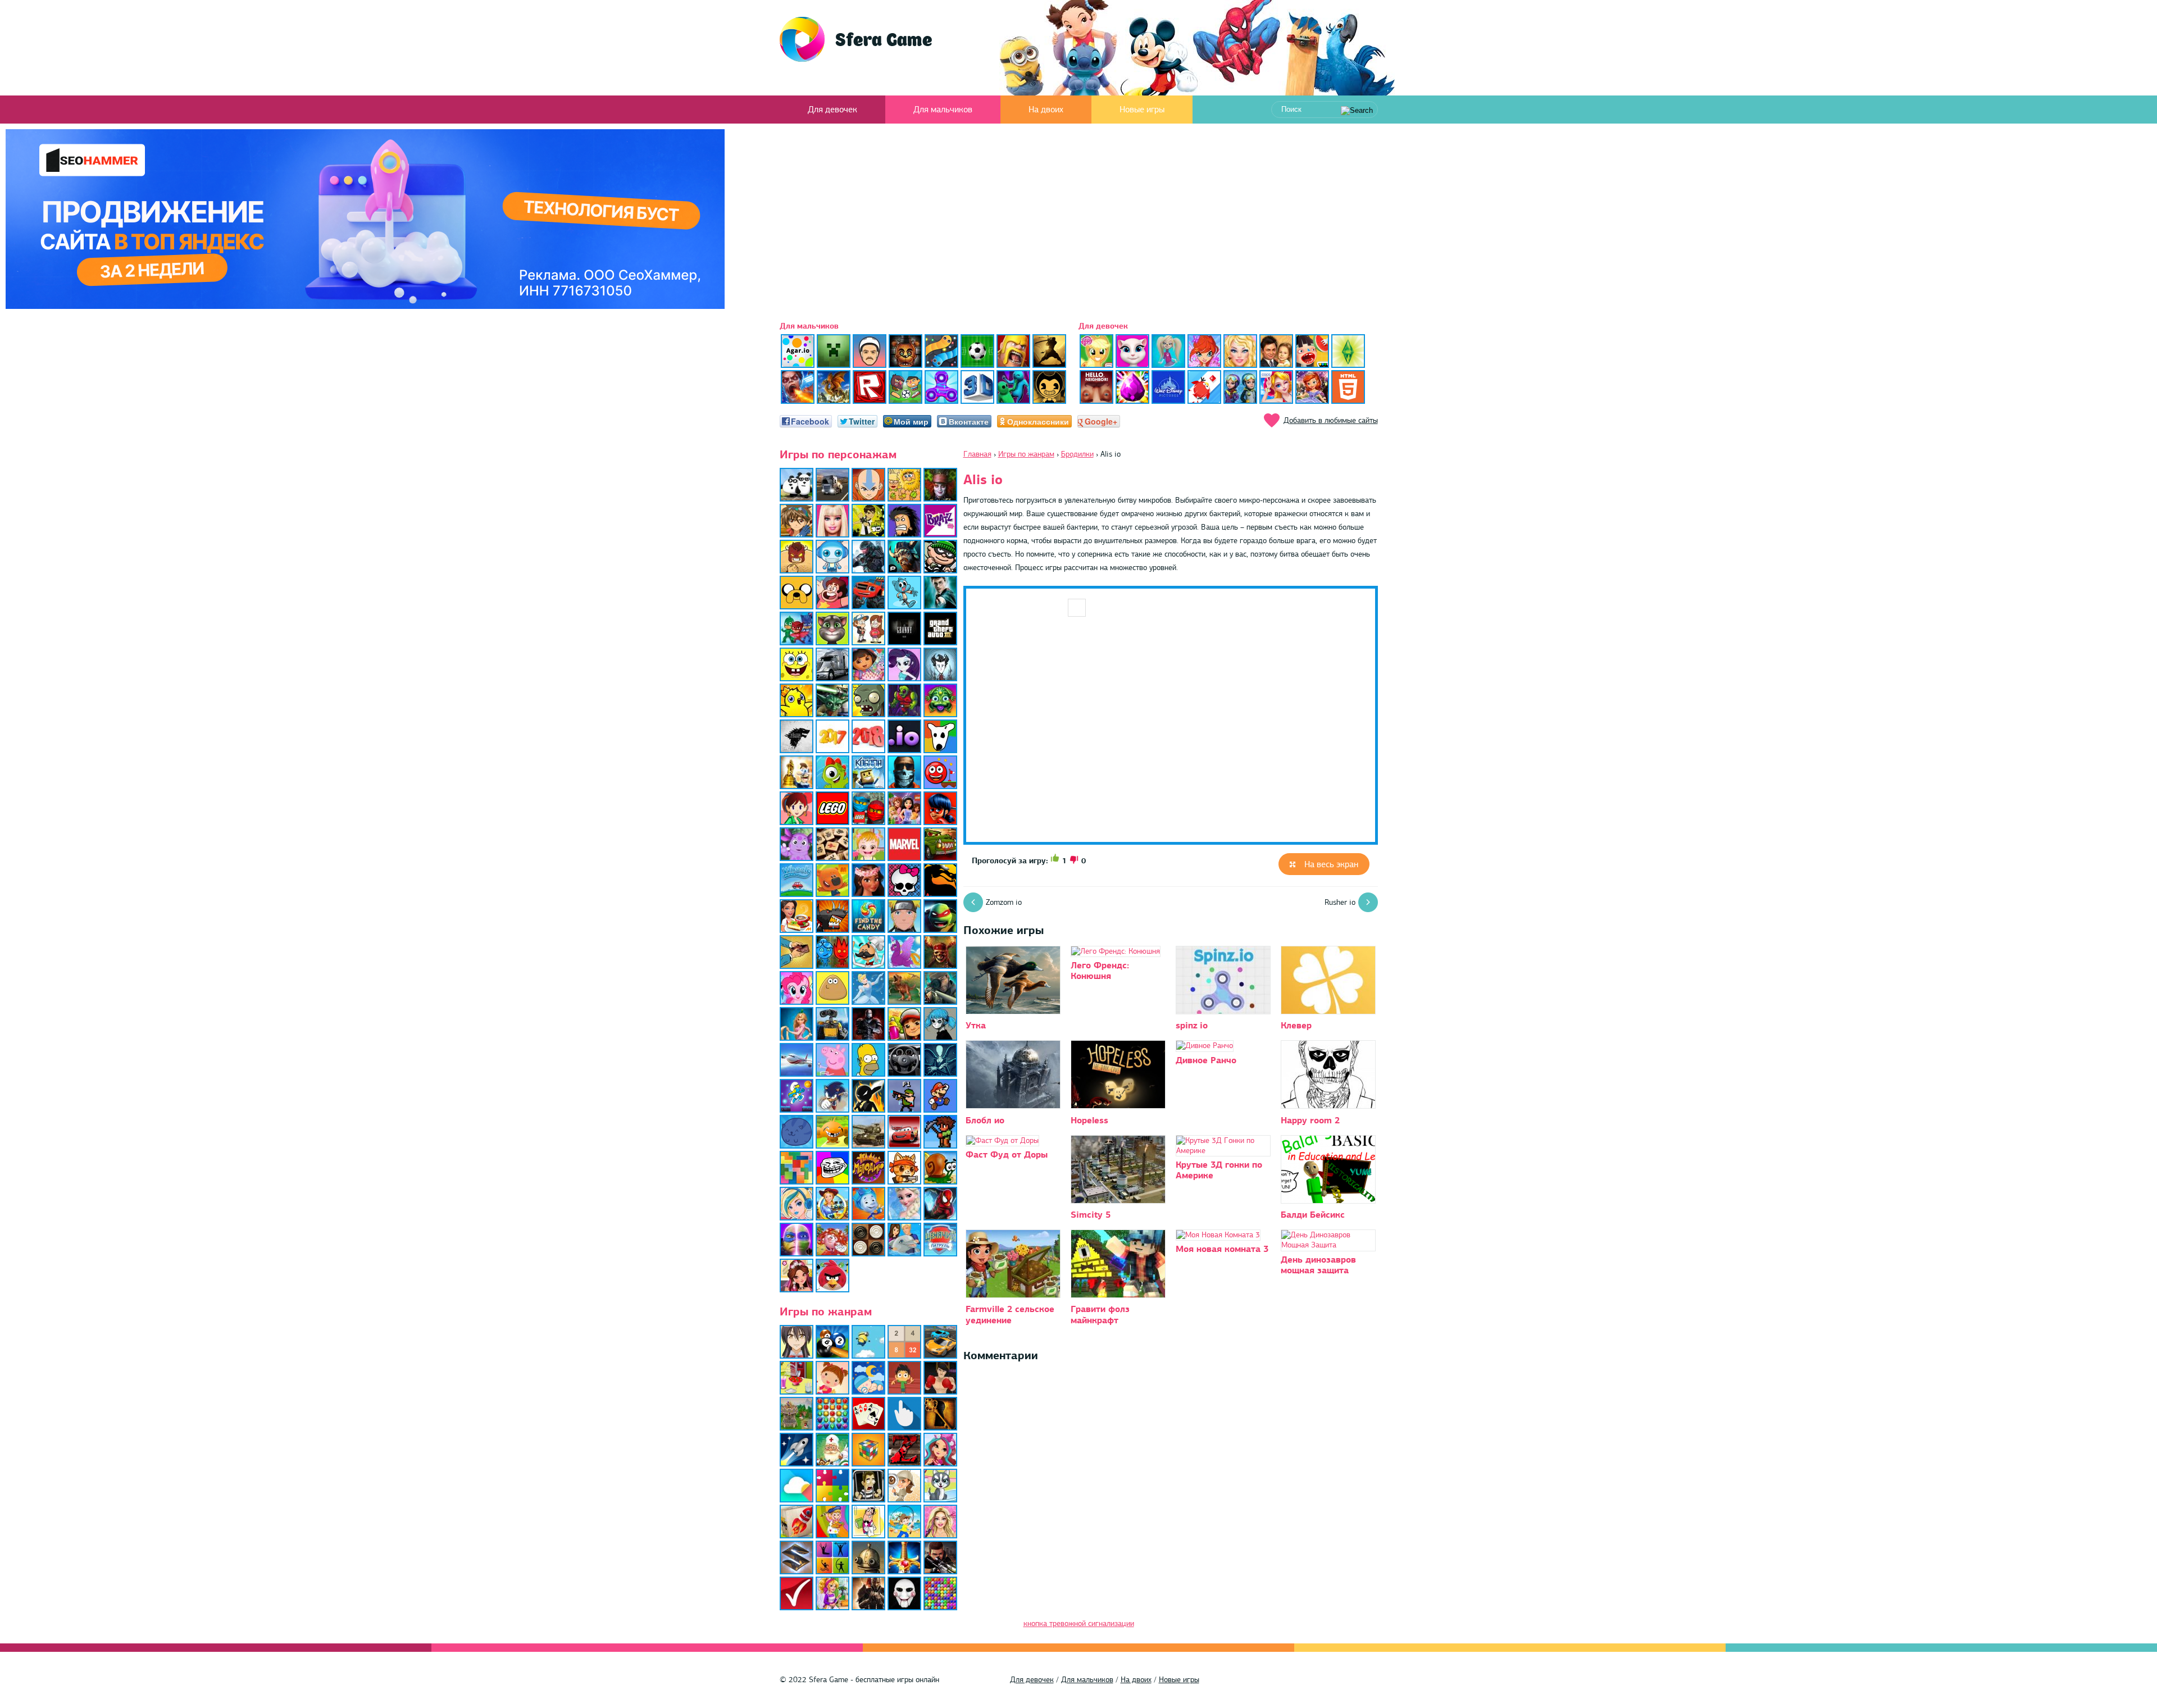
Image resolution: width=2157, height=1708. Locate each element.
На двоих (1046, 110)
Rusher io (1340, 902)
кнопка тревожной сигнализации (1079, 1623)
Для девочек (832, 110)
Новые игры (1142, 110)
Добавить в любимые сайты (1331, 420)
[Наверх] (2131, 1682)
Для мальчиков (943, 110)
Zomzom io (1004, 902)
